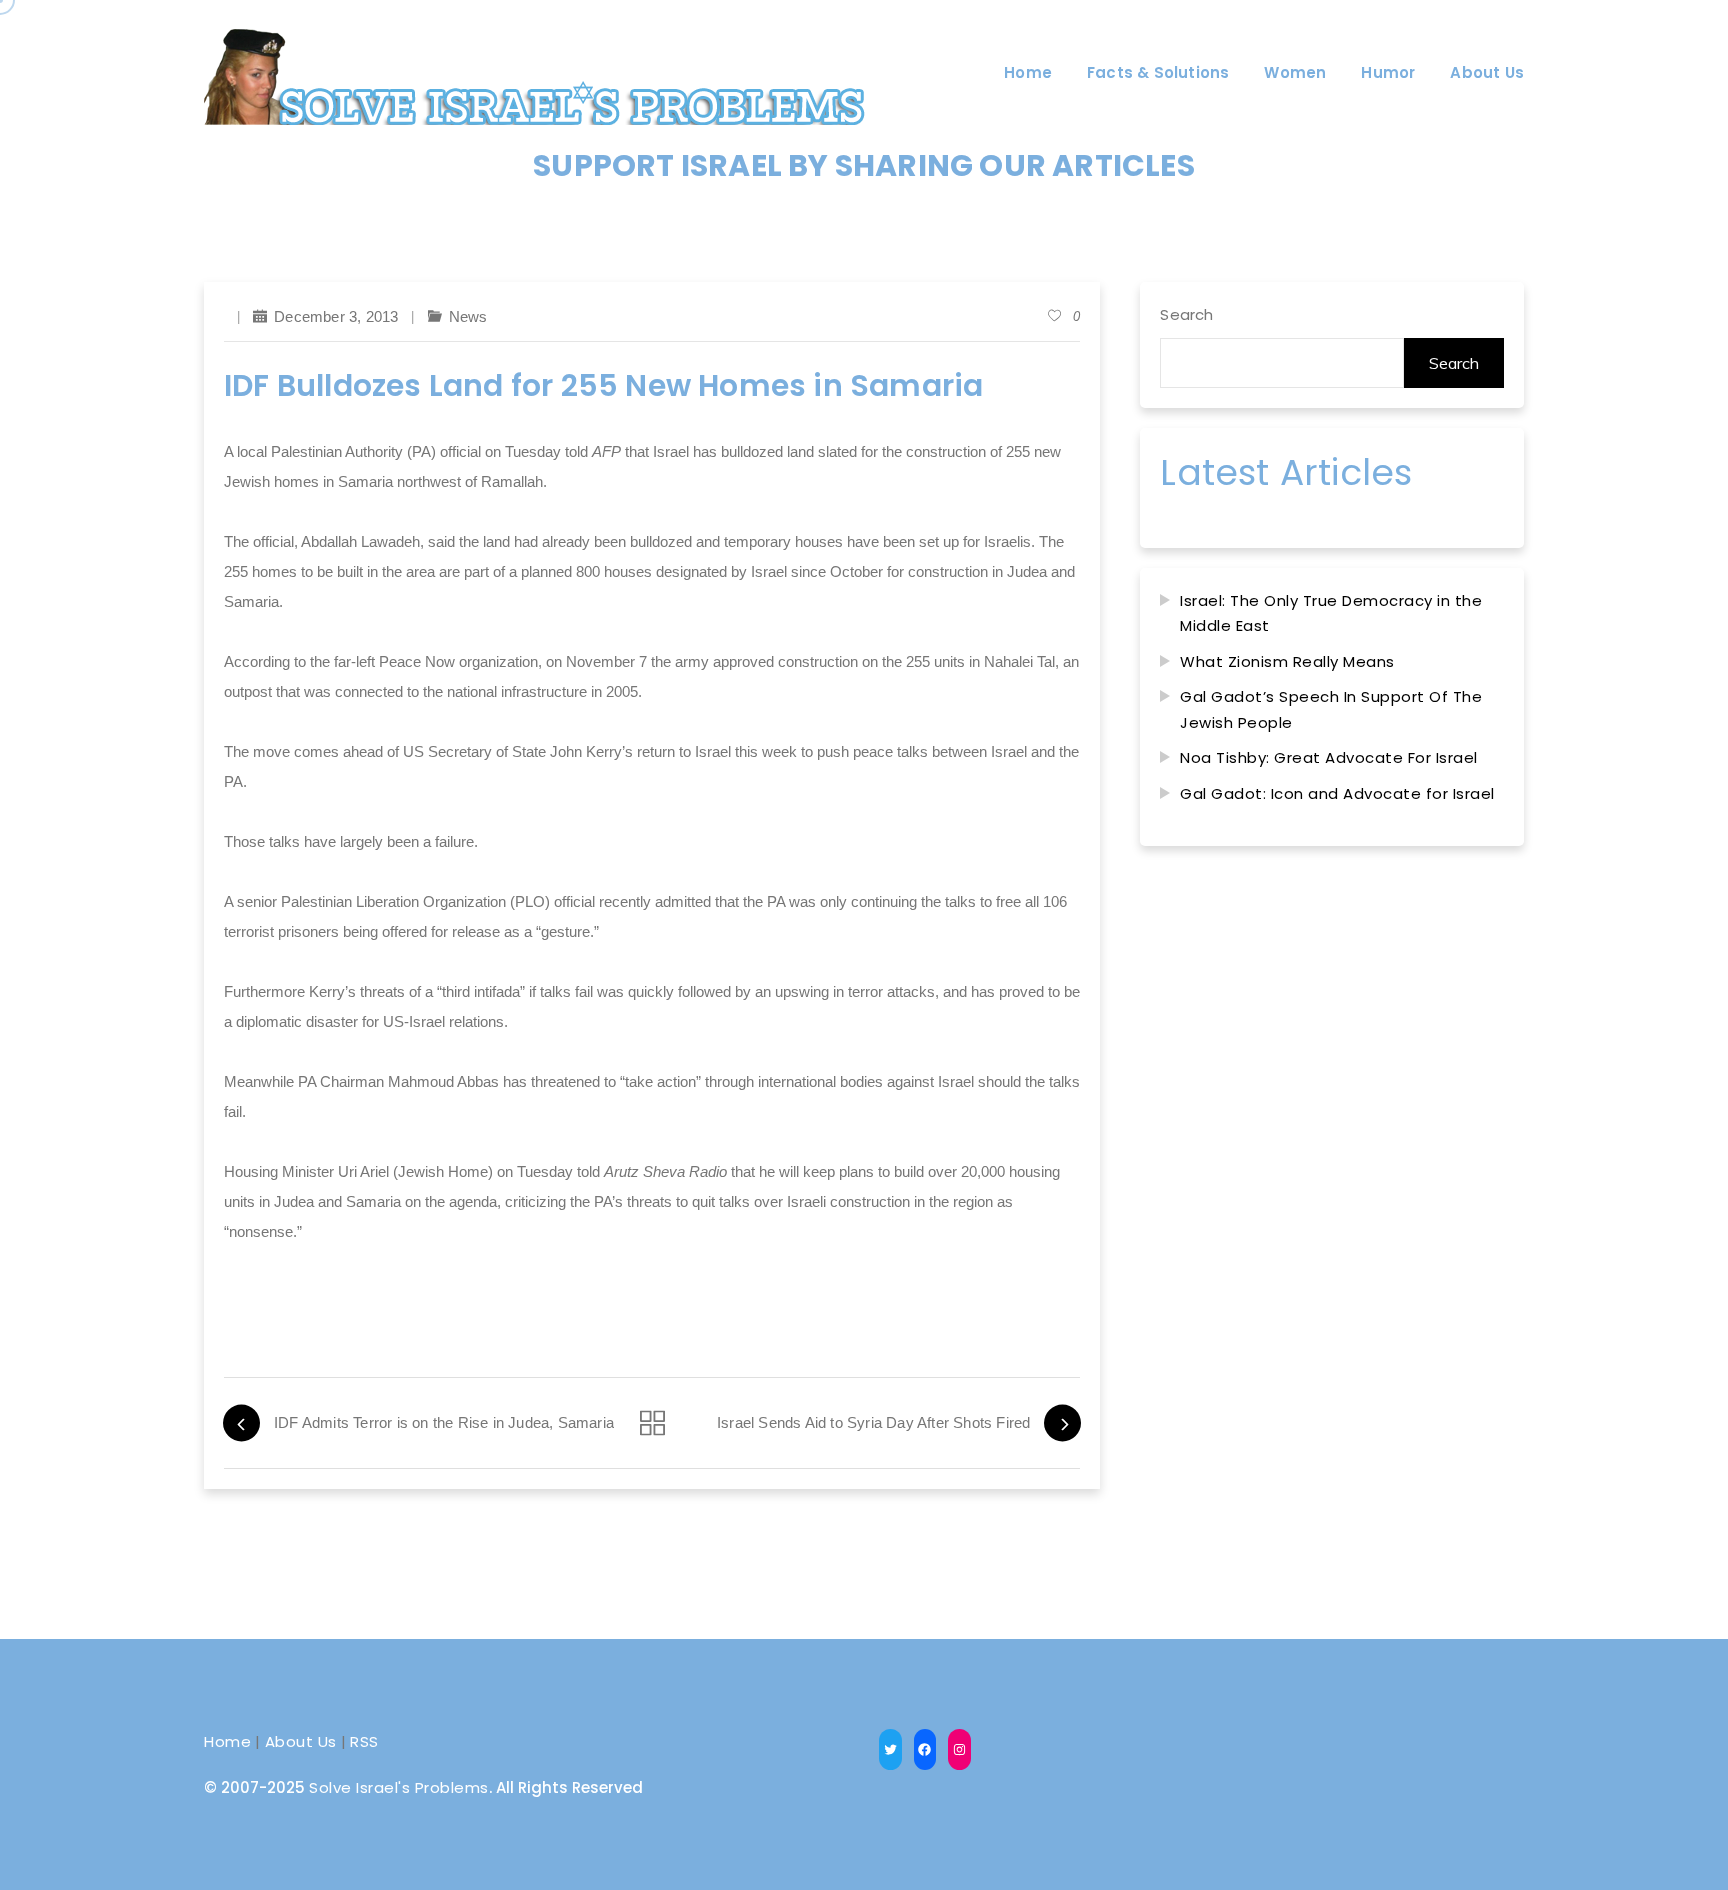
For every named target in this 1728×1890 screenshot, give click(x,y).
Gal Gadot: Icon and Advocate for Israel (1337, 793)
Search (1186, 314)
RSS (364, 1741)
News (468, 316)
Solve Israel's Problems (399, 1787)
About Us (301, 1741)
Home (227, 1741)
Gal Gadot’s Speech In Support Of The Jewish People (1331, 709)
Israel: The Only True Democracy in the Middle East (1331, 613)
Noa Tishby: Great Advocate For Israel (1329, 757)
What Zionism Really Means (1287, 661)
